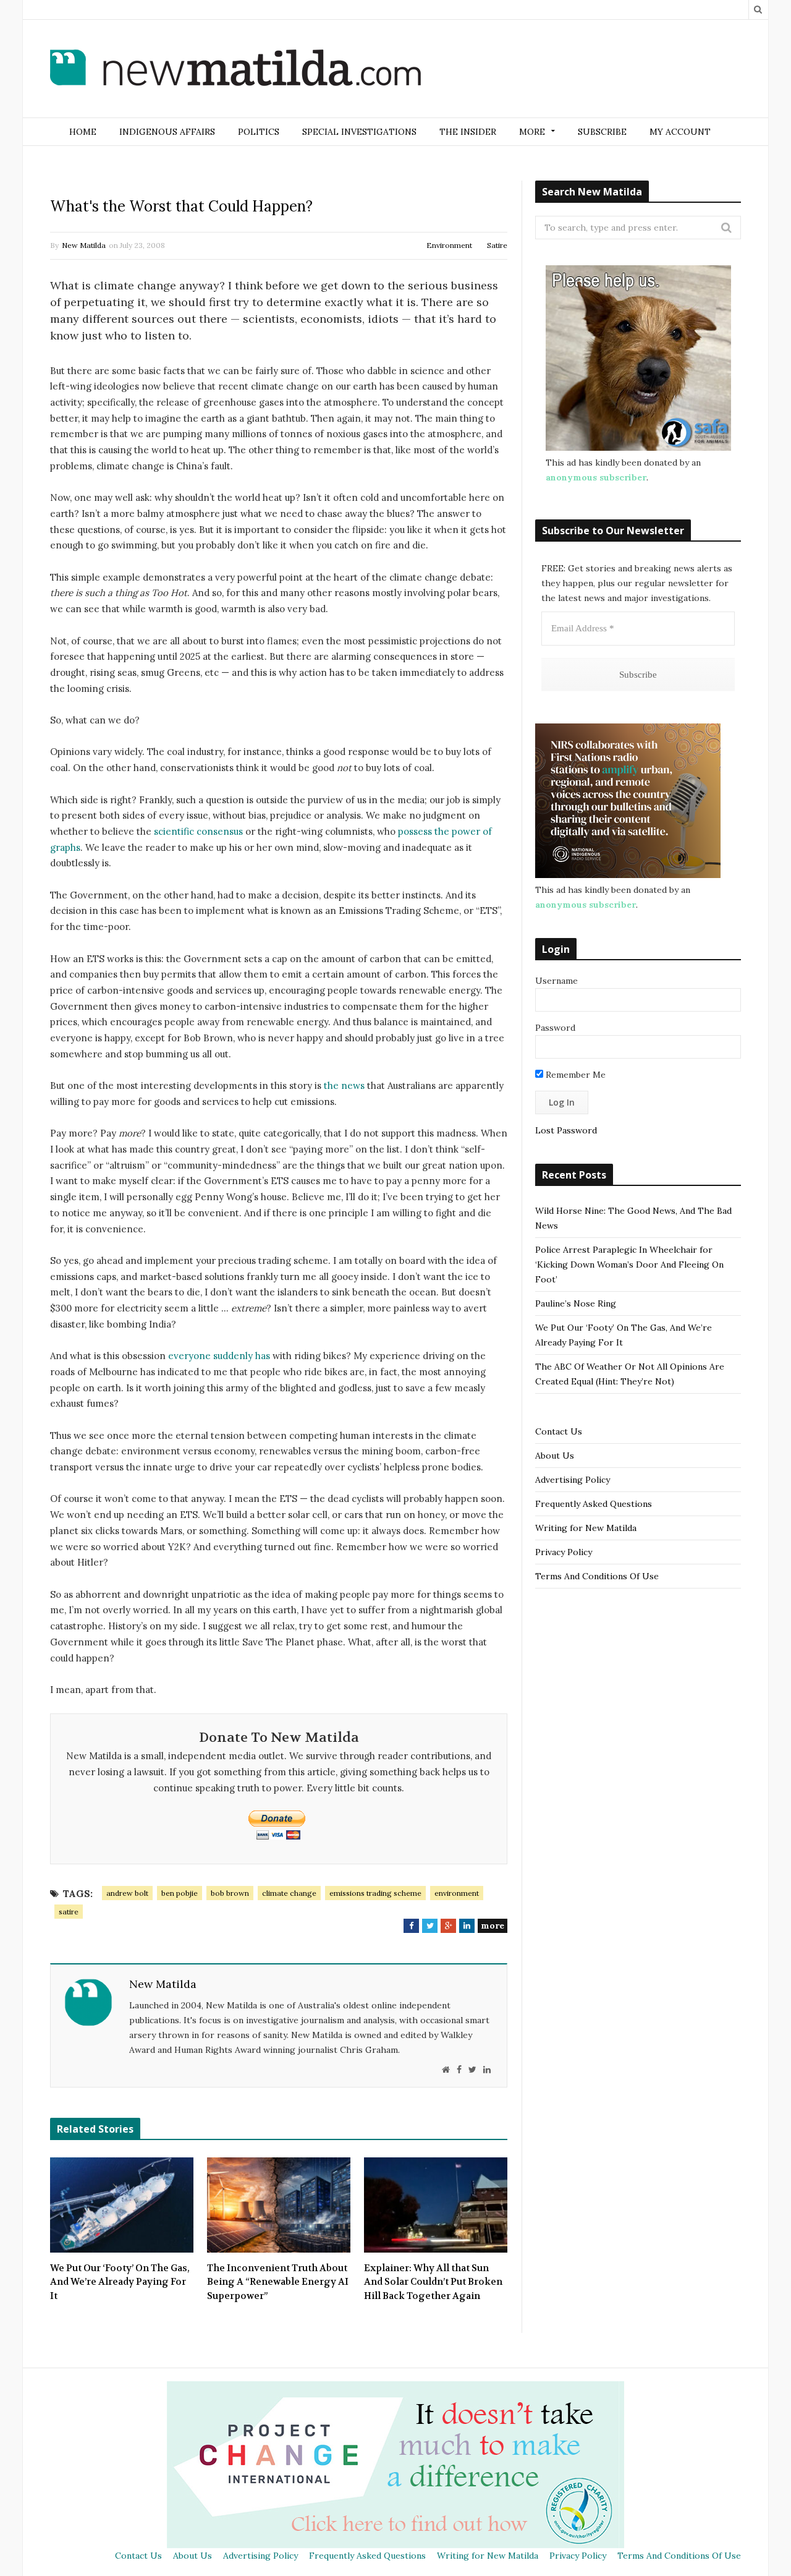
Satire (497, 245)
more (493, 1926)
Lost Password (566, 1130)
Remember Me (574, 1075)
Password (555, 1028)
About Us (555, 1456)
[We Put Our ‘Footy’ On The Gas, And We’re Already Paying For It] (122, 2205)
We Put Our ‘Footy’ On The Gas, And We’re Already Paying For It (120, 2282)
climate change (289, 1893)
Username (556, 981)
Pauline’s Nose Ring (576, 1303)
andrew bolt (127, 1893)
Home (83, 132)
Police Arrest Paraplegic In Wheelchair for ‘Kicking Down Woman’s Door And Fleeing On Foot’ (629, 1265)
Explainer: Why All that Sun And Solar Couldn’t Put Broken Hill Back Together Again (433, 2282)
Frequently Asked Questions (594, 1504)
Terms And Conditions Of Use (597, 1576)
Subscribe (602, 132)
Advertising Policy (573, 1480)
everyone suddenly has (219, 1356)
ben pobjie (180, 1893)
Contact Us (559, 1431)
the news (344, 1085)
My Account (680, 132)
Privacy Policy (564, 1552)
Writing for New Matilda (586, 1528)
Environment (449, 245)
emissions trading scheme (375, 1893)
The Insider (468, 132)
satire (69, 1912)
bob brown (230, 1893)
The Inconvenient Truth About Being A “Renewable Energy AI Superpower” (278, 2282)
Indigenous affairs (167, 132)
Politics (259, 132)
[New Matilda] (235, 70)
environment (457, 1893)
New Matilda (84, 245)
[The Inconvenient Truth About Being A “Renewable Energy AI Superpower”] (279, 2205)
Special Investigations (359, 132)
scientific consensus (198, 831)
